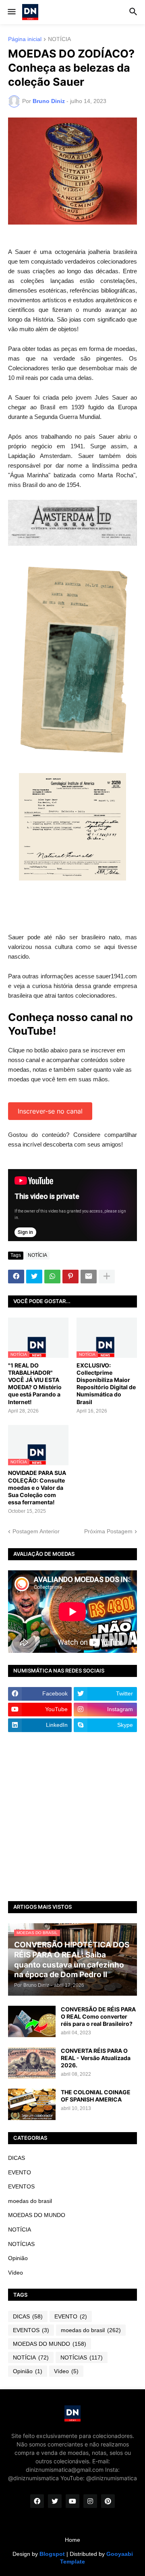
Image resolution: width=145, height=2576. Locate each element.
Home (72, 2540)
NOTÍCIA (59, 39)
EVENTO (20, 2172)
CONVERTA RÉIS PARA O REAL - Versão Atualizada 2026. (96, 2058)
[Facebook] (16, 1277)
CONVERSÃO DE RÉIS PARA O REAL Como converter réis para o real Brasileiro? (98, 2016)
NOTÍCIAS (21, 2244)
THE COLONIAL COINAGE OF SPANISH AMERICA (96, 2096)
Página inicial (25, 39)
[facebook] (37, 2501)
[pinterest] (108, 2501)
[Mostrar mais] (107, 1277)
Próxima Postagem (108, 1531)
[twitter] (55, 2501)
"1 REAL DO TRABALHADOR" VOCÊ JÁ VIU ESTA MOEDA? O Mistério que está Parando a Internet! (35, 1384)
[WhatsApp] (52, 1277)
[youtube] (72, 2501)
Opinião (18, 2258)
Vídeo (16, 2273)
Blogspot (52, 2554)
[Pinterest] (70, 1277)
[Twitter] (34, 1277)
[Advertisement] (72, 1817)
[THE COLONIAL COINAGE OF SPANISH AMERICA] (32, 2104)
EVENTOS (21, 2186)
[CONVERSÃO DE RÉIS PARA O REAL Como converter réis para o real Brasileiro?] (32, 2021)
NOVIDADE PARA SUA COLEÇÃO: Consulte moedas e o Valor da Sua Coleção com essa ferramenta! (37, 1487)
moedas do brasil (30, 2201)
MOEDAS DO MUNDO (37, 2215)
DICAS (17, 2158)
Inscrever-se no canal (50, 1111)
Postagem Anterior (36, 1531)
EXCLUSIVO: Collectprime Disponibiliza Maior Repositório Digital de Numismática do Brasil (106, 1384)
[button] (11, 12)
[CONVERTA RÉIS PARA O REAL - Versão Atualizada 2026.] (32, 2063)
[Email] (89, 1277)
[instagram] (90, 2501)
